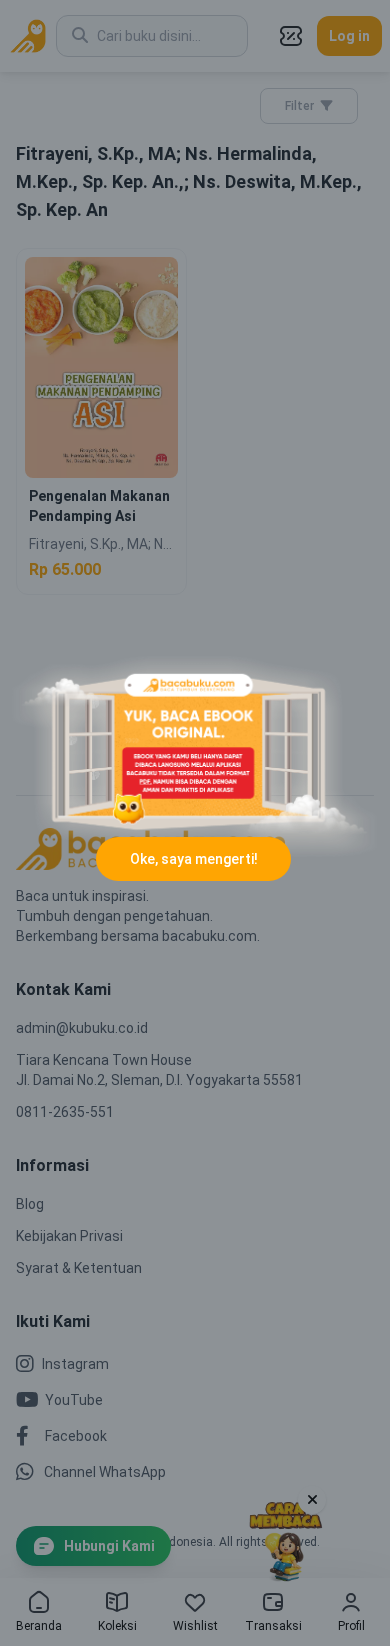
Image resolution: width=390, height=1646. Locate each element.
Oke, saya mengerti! (194, 859)
